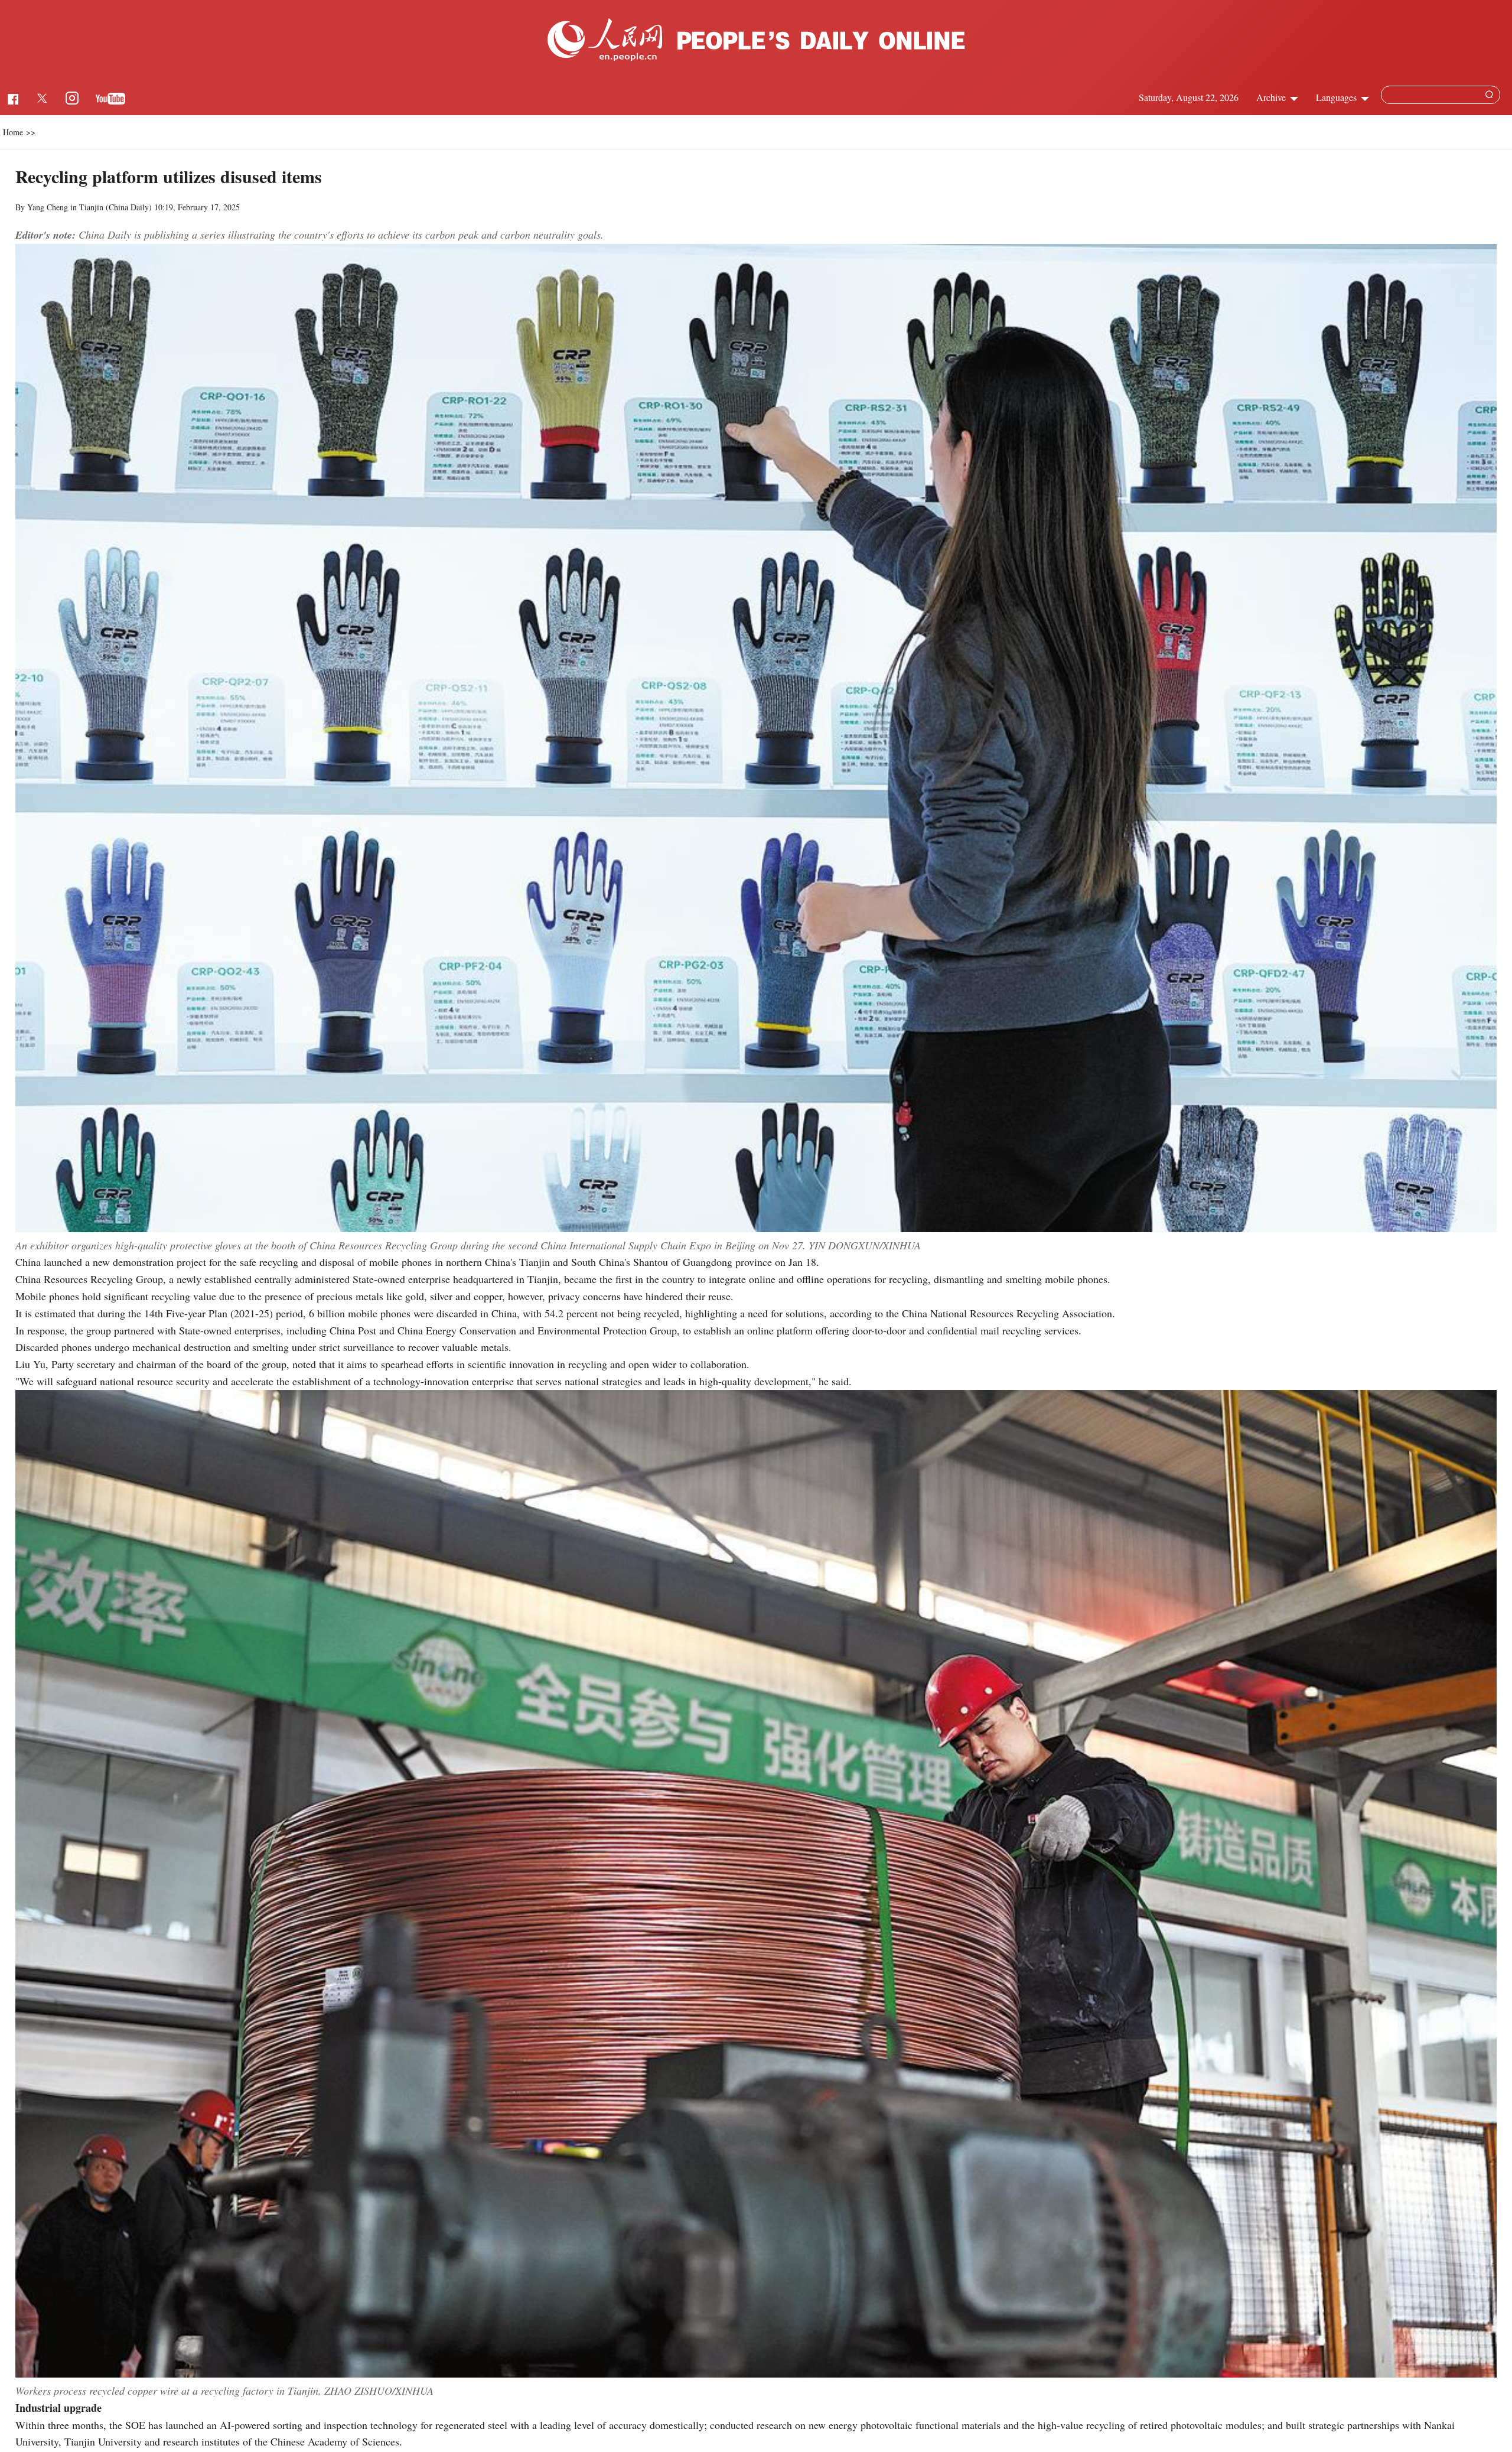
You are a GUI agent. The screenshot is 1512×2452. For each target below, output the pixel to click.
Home (13, 132)
